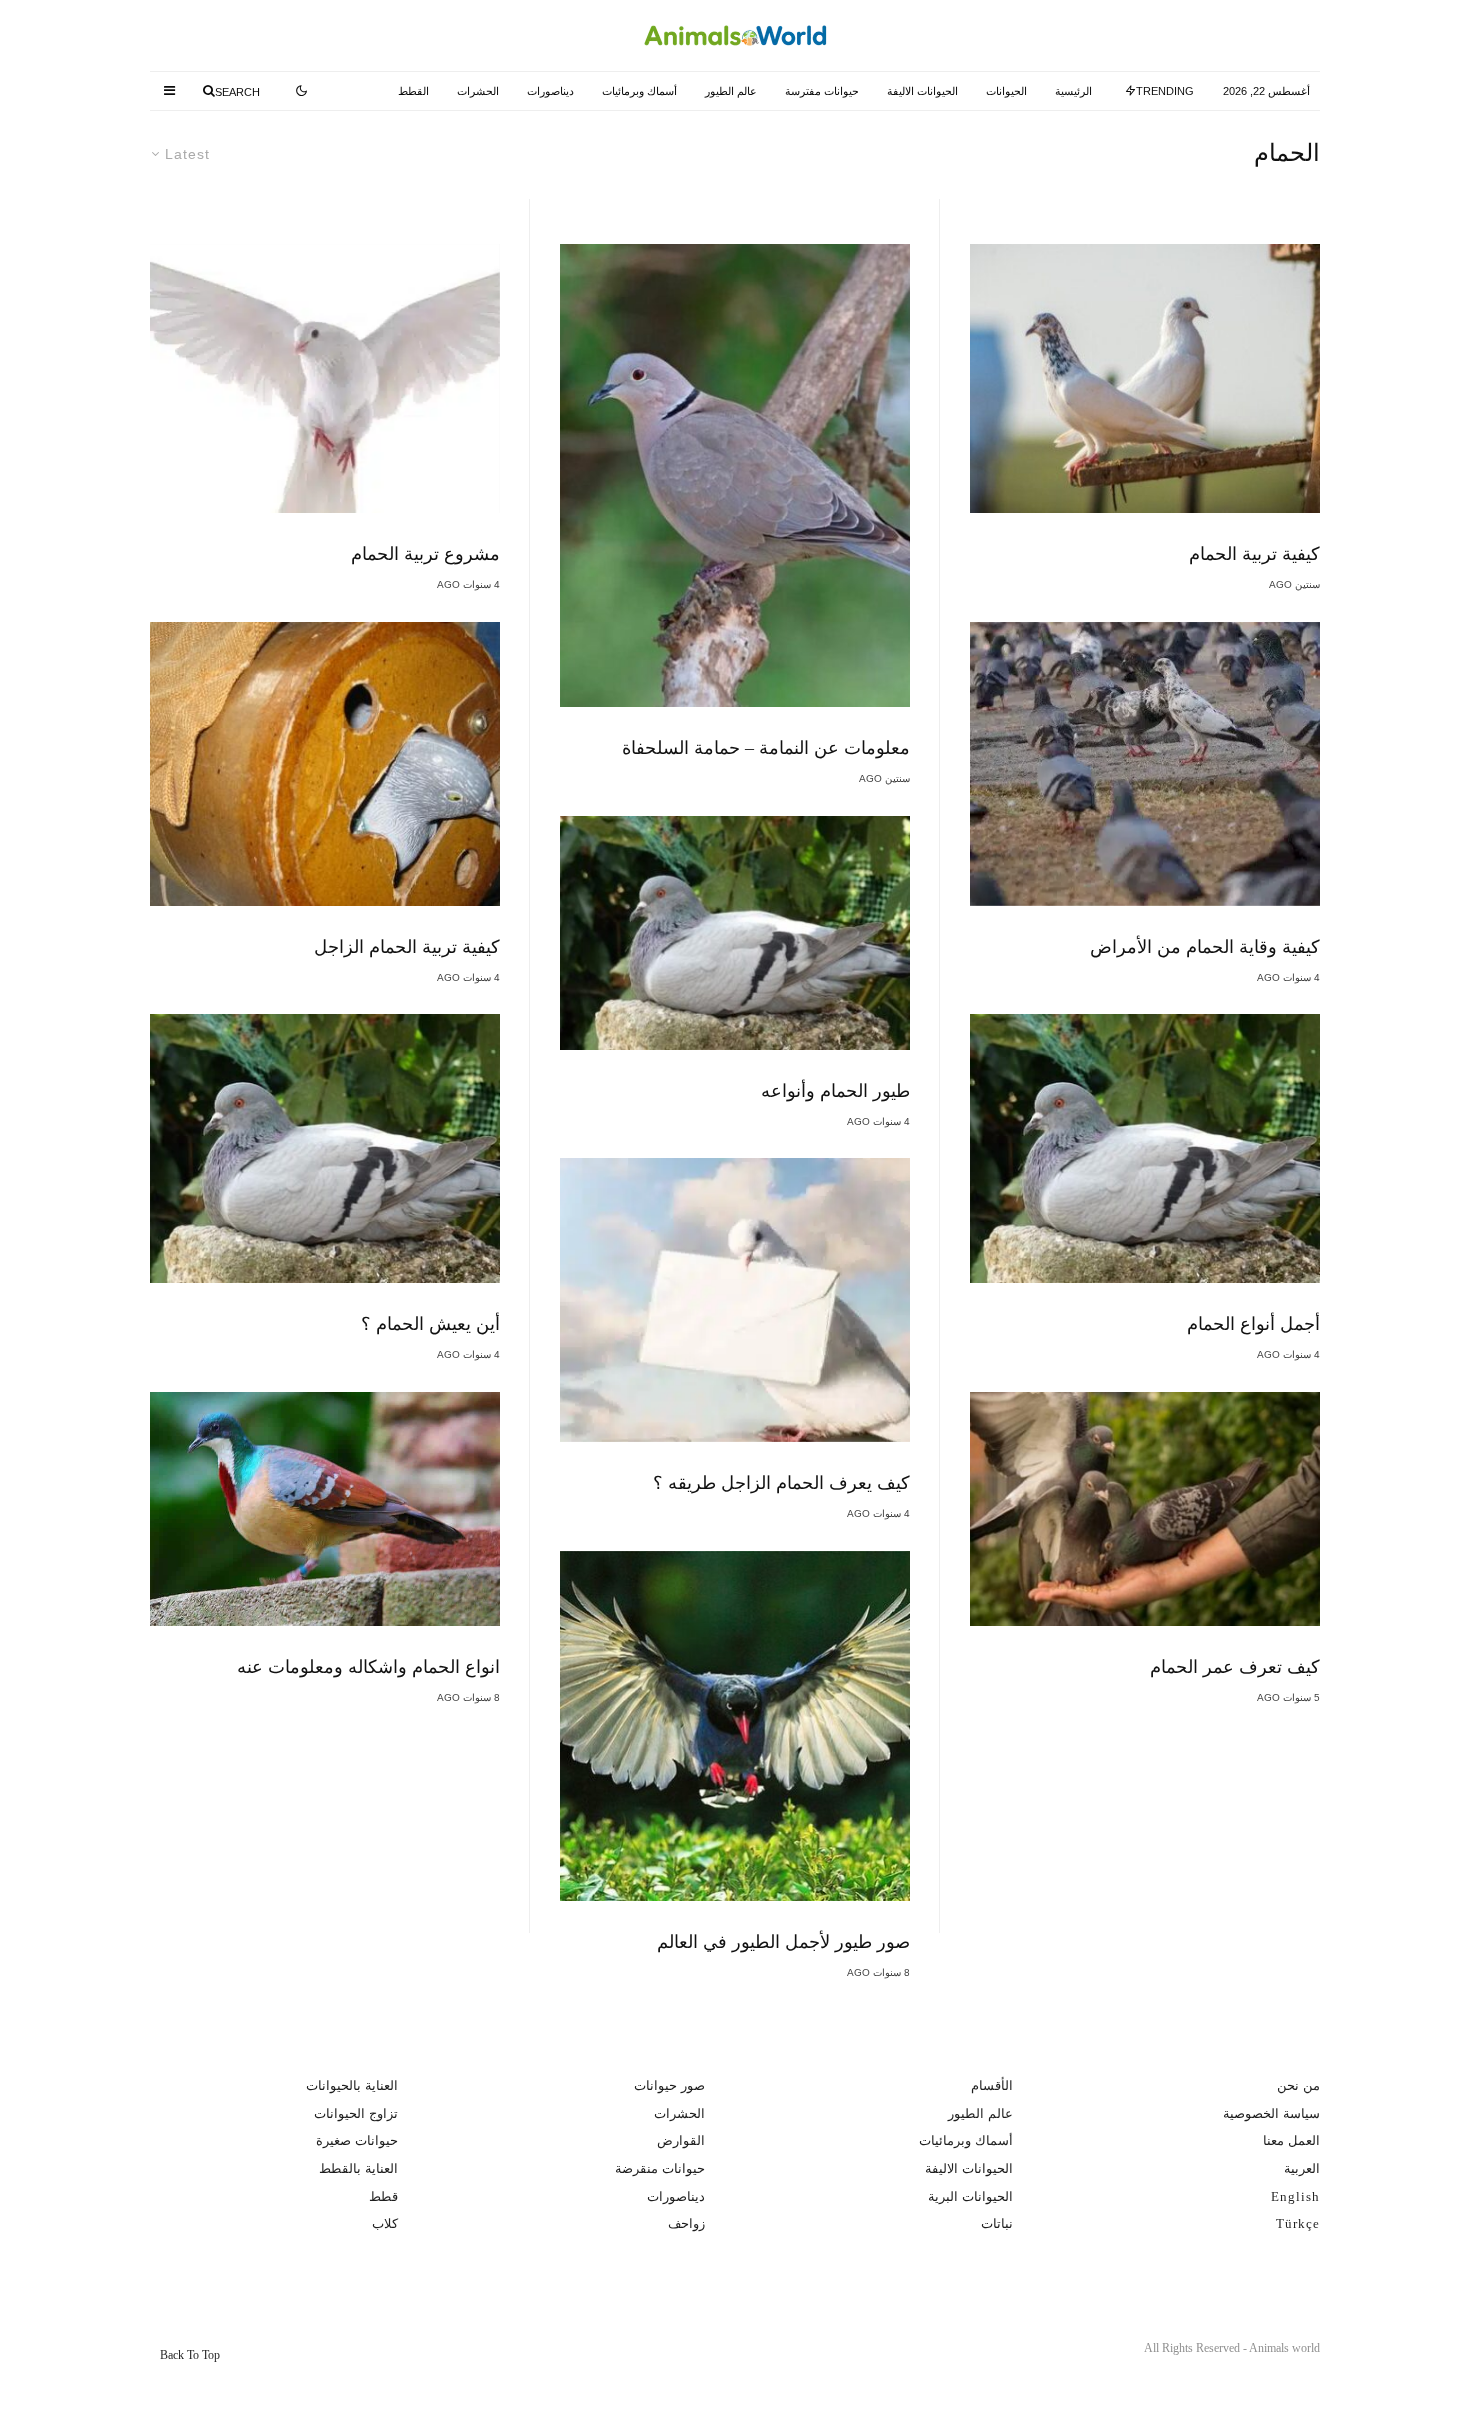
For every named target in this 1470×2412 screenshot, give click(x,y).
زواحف (686, 2223)
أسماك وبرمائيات (639, 91)
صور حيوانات (669, 2085)
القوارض (681, 2140)
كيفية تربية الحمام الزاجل (407, 947)
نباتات (997, 2223)
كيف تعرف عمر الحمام (1235, 1667)
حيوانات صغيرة (357, 2140)
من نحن (1298, 2085)
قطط (383, 2196)
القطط (413, 91)
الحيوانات (1006, 91)
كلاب (385, 2223)
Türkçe (1298, 2223)
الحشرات (478, 91)
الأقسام (992, 2085)
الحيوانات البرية (970, 2196)
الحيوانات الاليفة (922, 91)
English (1295, 2196)
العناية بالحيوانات (352, 2085)
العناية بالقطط (358, 2168)
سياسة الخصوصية (1271, 2113)
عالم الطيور (731, 91)
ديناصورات (550, 91)
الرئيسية (1073, 91)
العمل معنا (1291, 2140)
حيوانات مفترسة (822, 91)
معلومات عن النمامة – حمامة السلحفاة (766, 748)
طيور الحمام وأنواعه (835, 1091)
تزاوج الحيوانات (356, 2113)
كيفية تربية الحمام (1254, 554)
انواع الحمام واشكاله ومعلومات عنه (368, 1667)
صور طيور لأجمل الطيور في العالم (783, 1942)
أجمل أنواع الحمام (1253, 1324)
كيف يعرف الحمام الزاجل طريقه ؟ (781, 1483)
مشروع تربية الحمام (425, 554)
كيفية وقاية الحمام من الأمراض (1205, 947)
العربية (1302, 2168)
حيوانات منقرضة (660, 2168)
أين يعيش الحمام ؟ (430, 1324)
